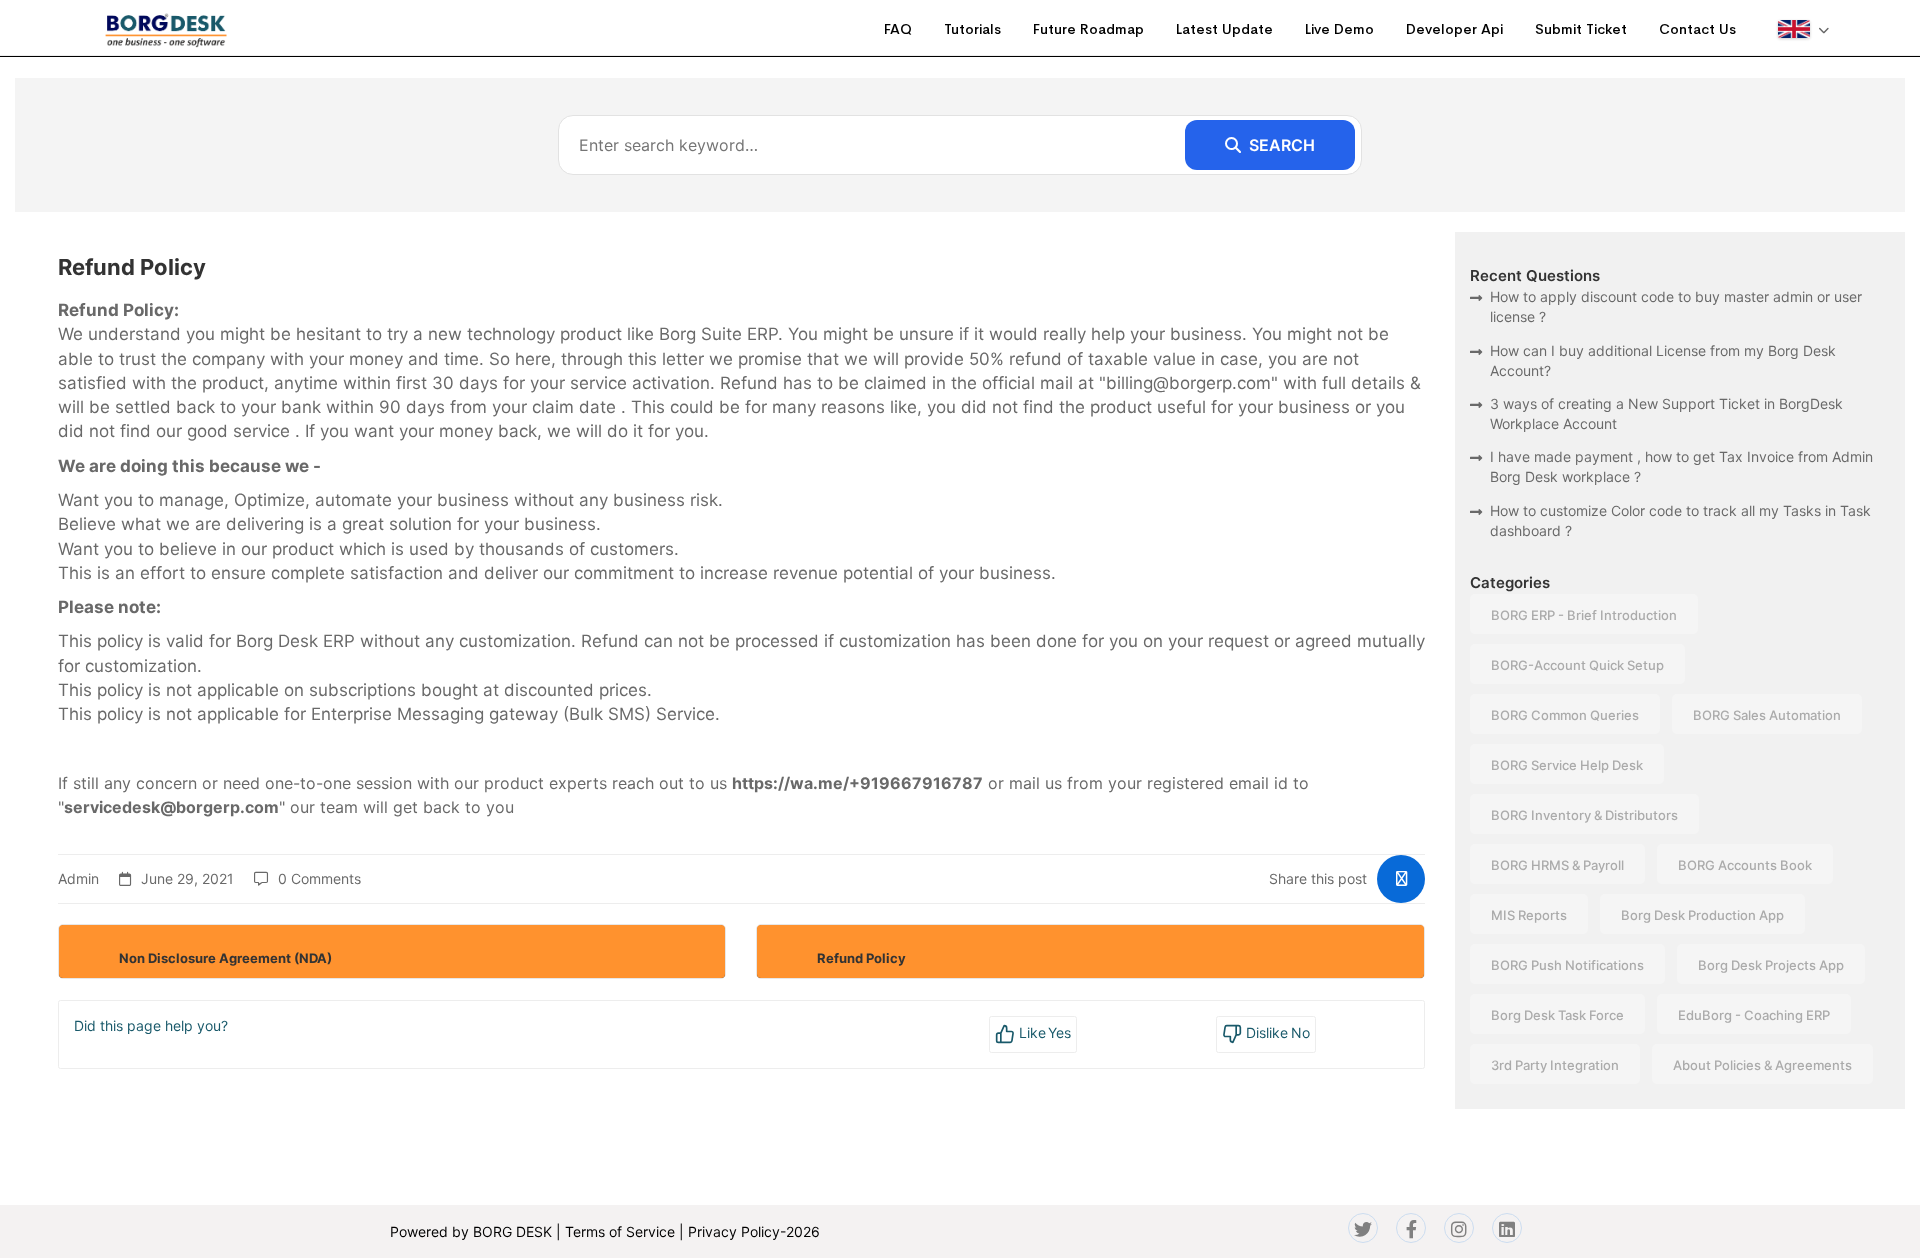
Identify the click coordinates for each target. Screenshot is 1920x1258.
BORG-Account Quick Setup (1577, 665)
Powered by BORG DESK (471, 1231)
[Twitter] (1363, 1228)
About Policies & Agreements (1762, 1065)
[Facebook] (1411, 1228)
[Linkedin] (1507, 1228)
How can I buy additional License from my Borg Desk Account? (1663, 360)
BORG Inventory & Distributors (1584, 815)
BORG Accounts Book (1745, 865)
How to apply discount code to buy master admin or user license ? (1676, 306)
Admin (78, 878)
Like (1043, 1032)
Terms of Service (620, 1231)
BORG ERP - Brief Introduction (1584, 615)
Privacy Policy (734, 1231)
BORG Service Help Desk (1567, 765)
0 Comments (319, 878)
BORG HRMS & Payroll (1557, 865)
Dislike (1276, 1032)
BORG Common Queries (1565, 715)
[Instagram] (1459, 1228)
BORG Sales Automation (1767, 715)
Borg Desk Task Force (1557, 1015)
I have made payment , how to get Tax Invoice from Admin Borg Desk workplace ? (1681, 466)
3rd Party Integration (1555, 1065)
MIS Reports (1529, 915)
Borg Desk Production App (1702, 915)
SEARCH (1282, 145)
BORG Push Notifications (1567, 965)
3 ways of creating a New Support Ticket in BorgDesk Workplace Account (1666, 413)
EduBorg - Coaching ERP (1754, 1015)
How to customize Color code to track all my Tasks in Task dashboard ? (1680, 520)
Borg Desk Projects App (1771, 965)
